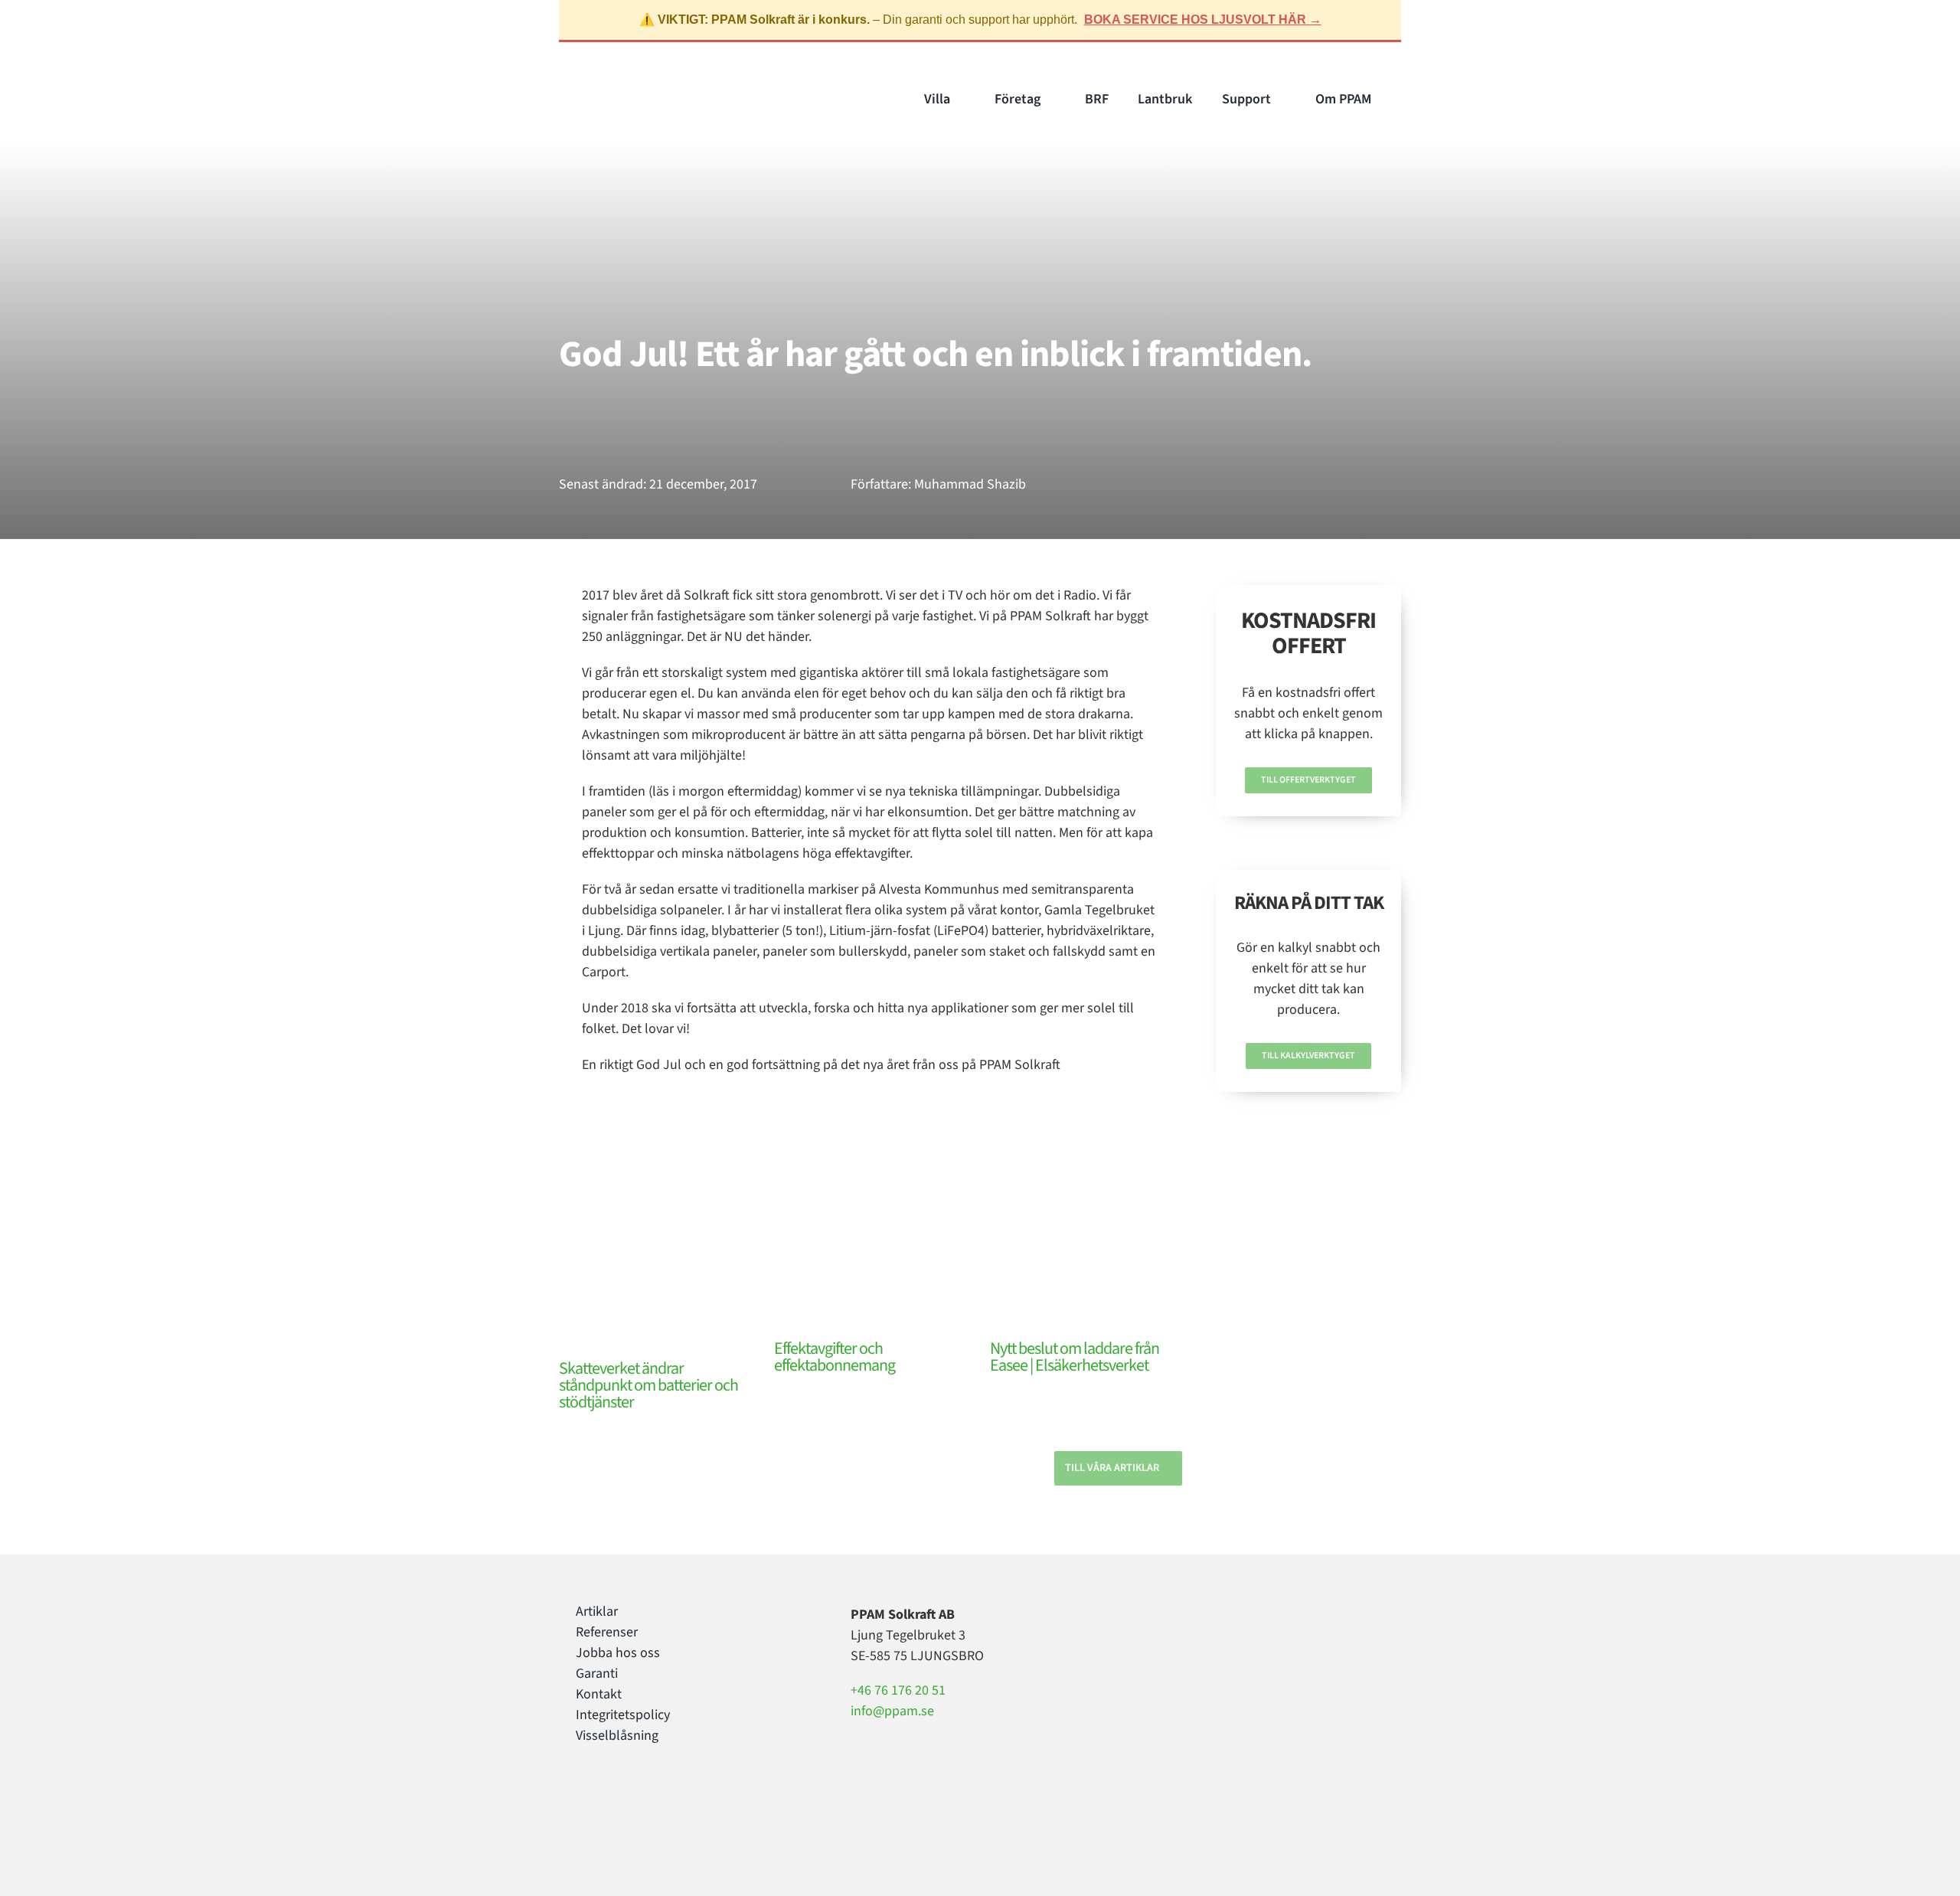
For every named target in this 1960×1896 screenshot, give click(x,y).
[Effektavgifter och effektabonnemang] (870, 1275)
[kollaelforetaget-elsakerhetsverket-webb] (1222, 1737)
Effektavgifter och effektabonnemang (835, 1357)
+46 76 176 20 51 (898, 1690)
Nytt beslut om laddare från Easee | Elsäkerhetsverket (1075, 1357)
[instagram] (605, 1798)
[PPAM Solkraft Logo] (626, 87)
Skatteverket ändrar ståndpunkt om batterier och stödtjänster (648, 1385)
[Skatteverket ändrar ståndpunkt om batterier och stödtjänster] (655, 1285)
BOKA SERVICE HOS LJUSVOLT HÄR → (1203, 20)
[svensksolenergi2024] (1223, 1608)
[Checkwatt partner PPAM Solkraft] (1220, 1668)
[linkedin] (629, 1798)
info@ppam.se (892, 1711)
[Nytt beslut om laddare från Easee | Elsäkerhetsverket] (1086, 1275)
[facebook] (580, 1798)
